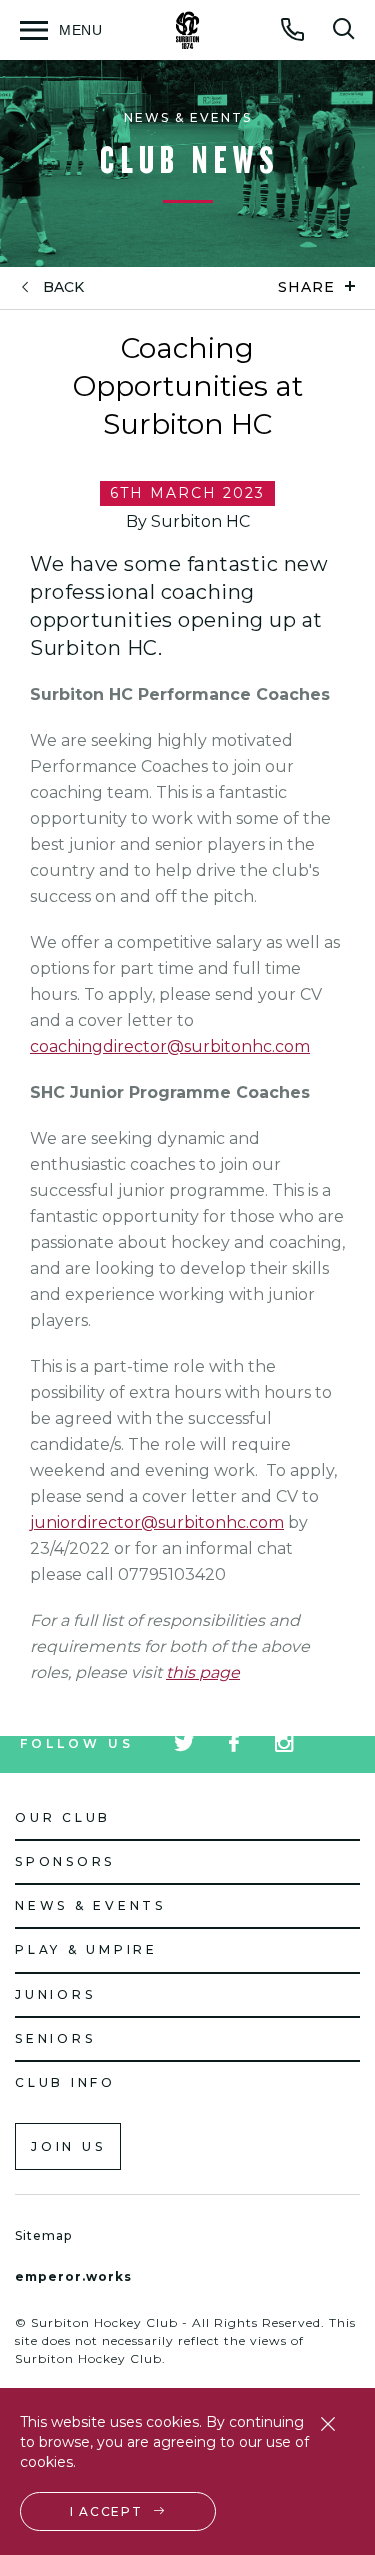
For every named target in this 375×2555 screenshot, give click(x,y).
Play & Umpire (86, 1949)
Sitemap (43, 2235)
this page (203, 1672)
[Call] (293, 29)
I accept (106, 2511)
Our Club (63, 1817)
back (63, 287)
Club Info (65, 2082)
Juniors (55, 1994)
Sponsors (65, 1861)
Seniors (55, 2038)
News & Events (90, 1905)
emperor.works (73, 2276)
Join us (68, 2146)
